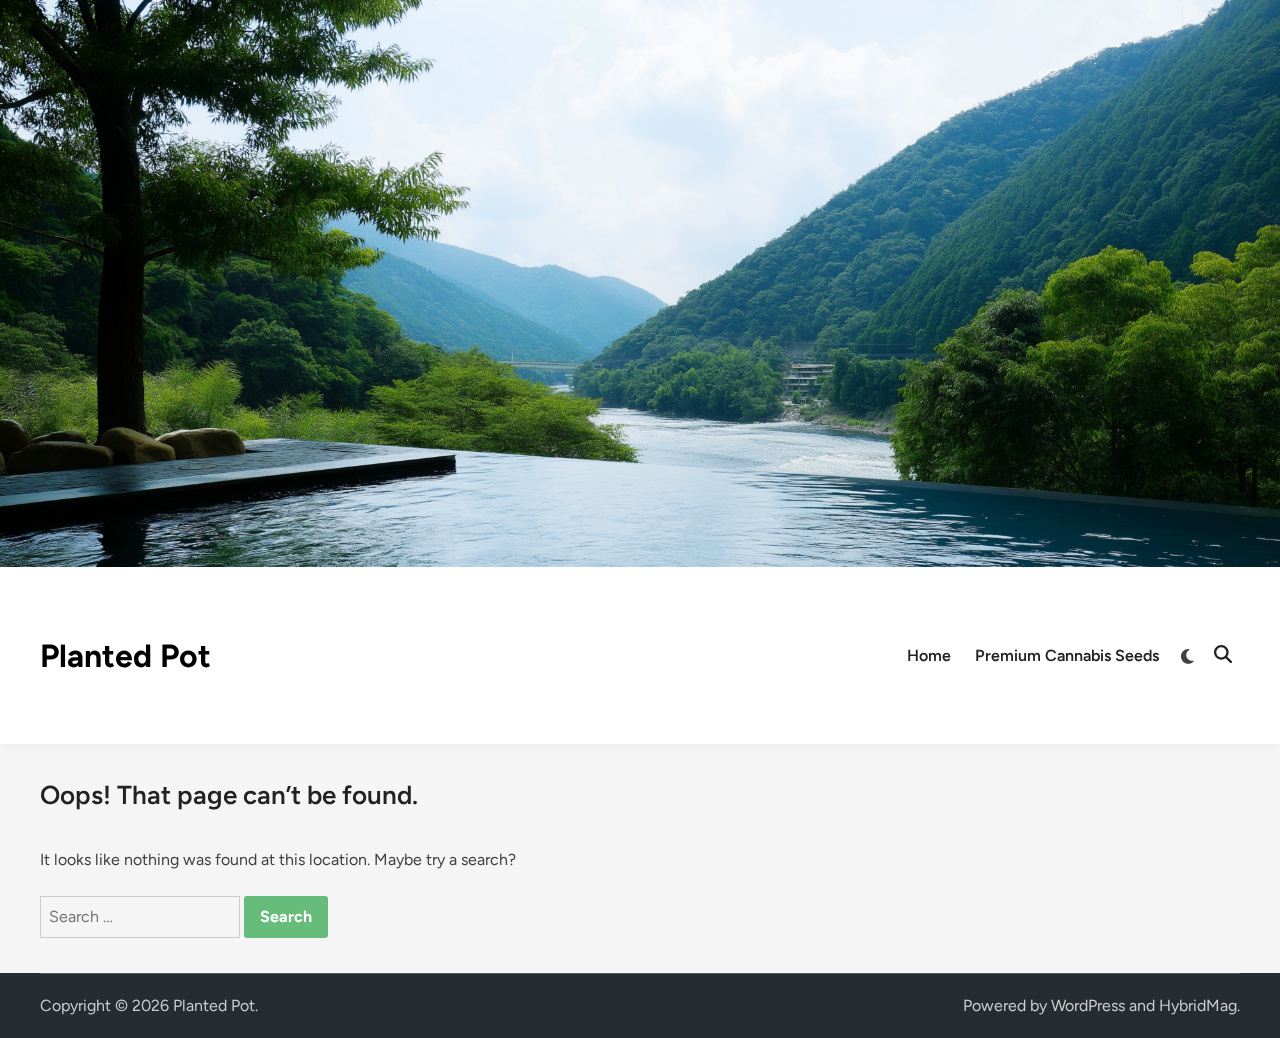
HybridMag (1198, 1005)
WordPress (1088, 1005)
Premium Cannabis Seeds (1067, 655)
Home (929, 655)
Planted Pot (125, 656)
